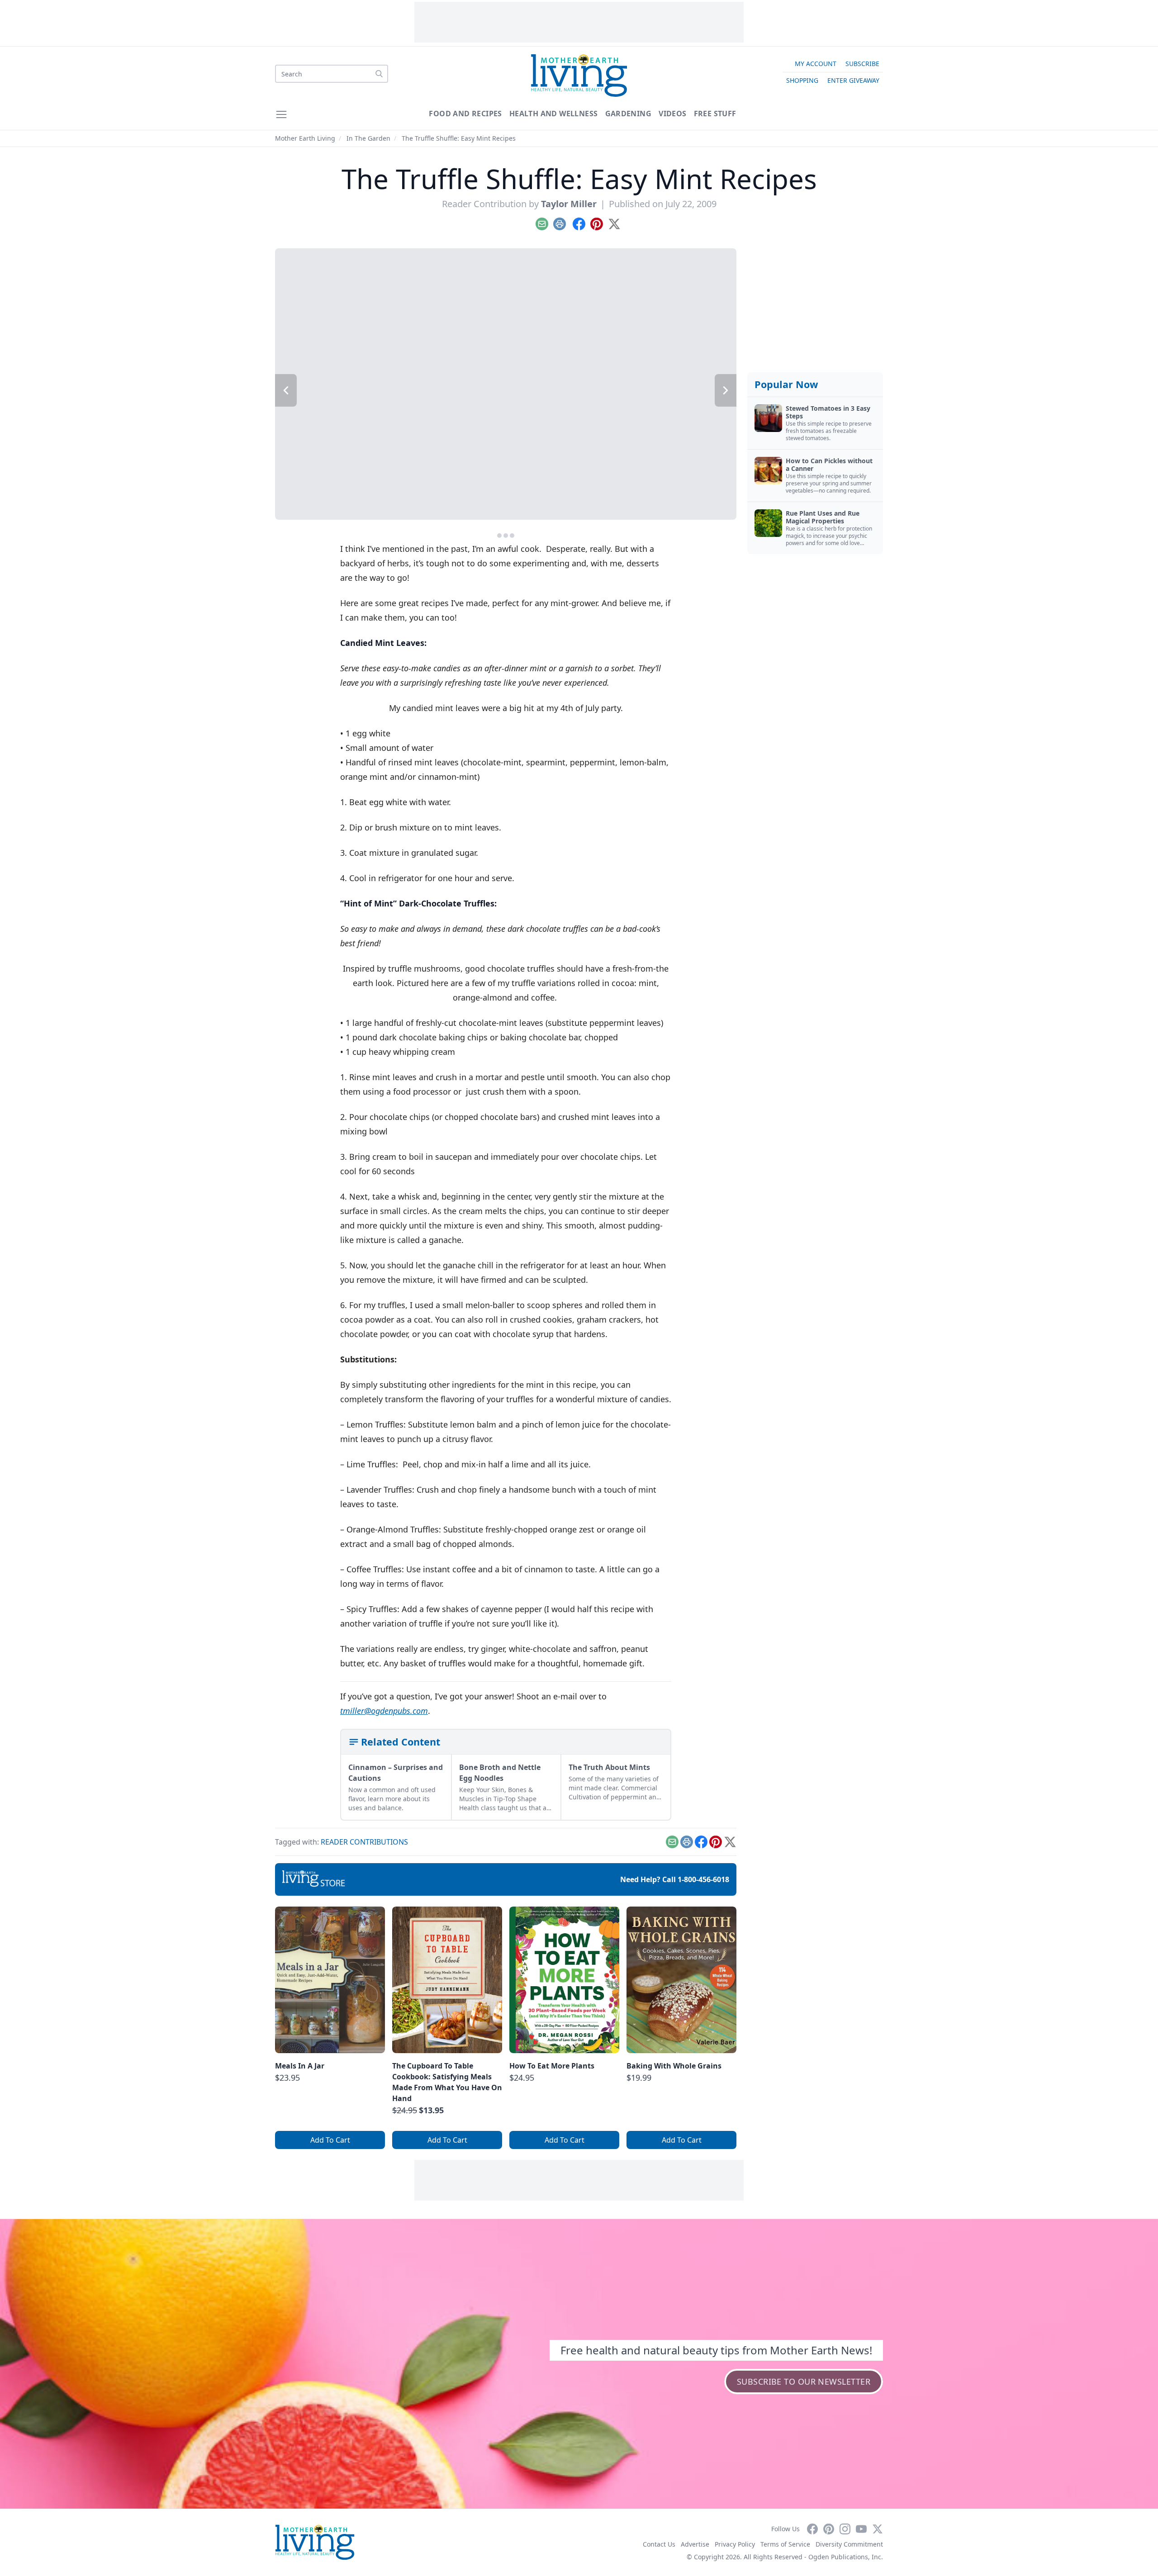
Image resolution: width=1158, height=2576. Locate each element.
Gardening (629, 114)
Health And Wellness (554, 114)
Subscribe (862, 64)
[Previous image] (286, 390)
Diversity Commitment (849, 2544)
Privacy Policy (735, 2544)
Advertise (695, 2544)
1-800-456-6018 (703, 1879)
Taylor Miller (569, 204)
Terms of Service (785, 2544)
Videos (672, 114)
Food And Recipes (465, 114)
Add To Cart (330, 2140)
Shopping (802, 80)
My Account (816, 64)
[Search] (379, 74)
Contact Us (659, 2544)
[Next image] (726, 390)
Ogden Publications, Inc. (846, 2557)
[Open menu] (281, 114)
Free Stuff (715, 114)
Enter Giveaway (853, 80)
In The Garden (368, 138)
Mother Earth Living (305, 138)
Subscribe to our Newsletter (804, 2381)
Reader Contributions (364, 1842)
